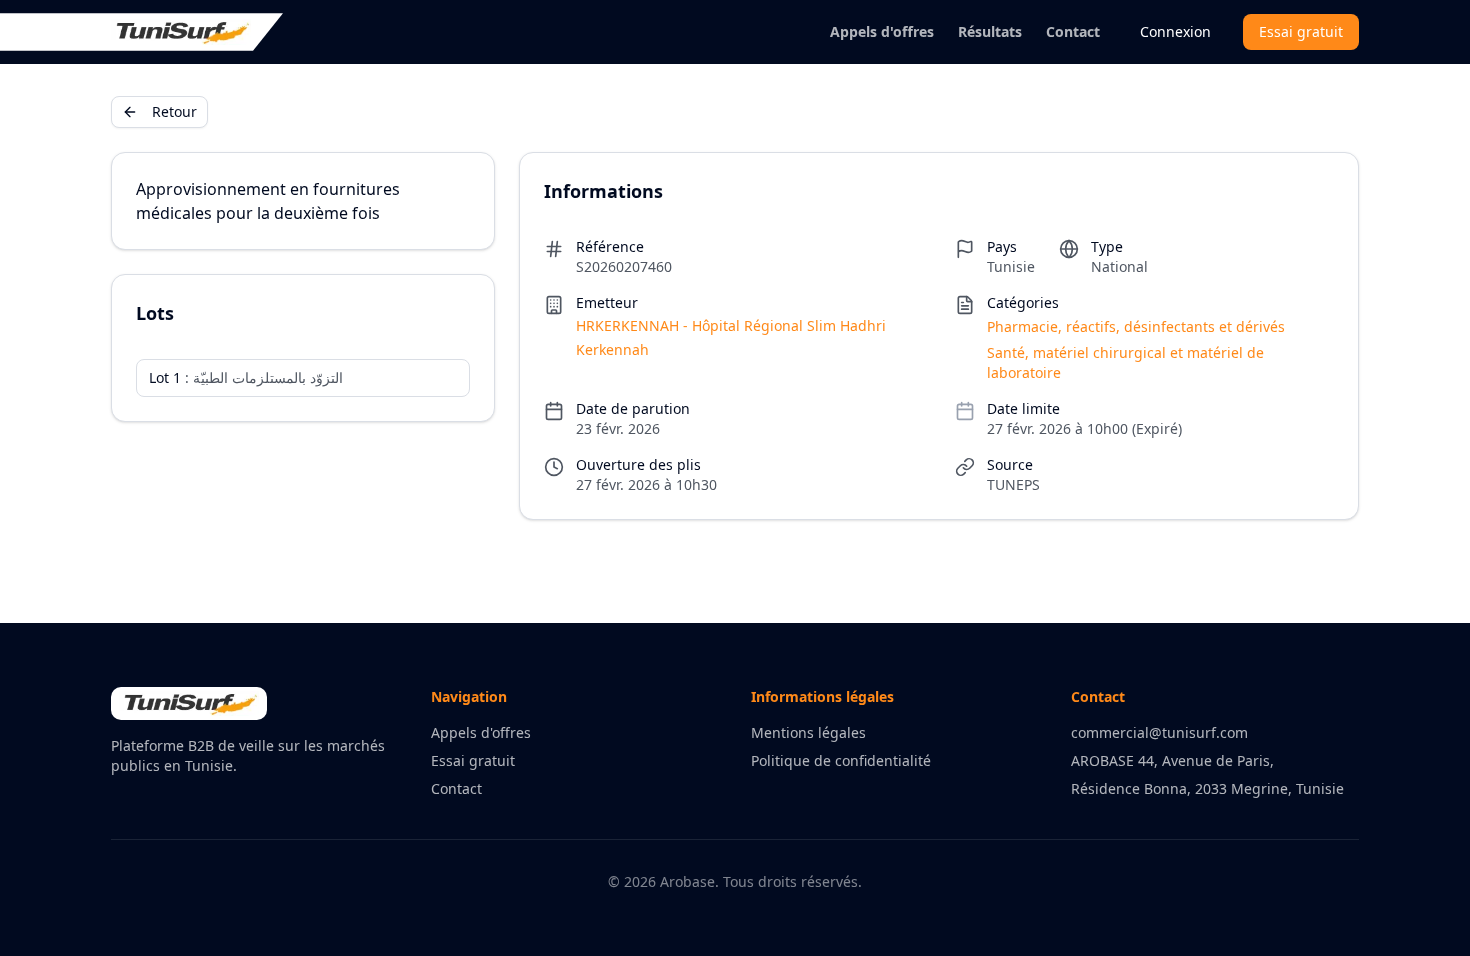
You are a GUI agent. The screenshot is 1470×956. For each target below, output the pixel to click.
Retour (174, 111)
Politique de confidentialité (841, 760)
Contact (1073, 31)
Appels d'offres (882, 31)
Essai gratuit (1301, 31)
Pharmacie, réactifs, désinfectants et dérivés (1136, 326)
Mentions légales (808, 732)
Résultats (990, 31)
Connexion (1175, 31)
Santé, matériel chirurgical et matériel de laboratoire (1125, 362)
